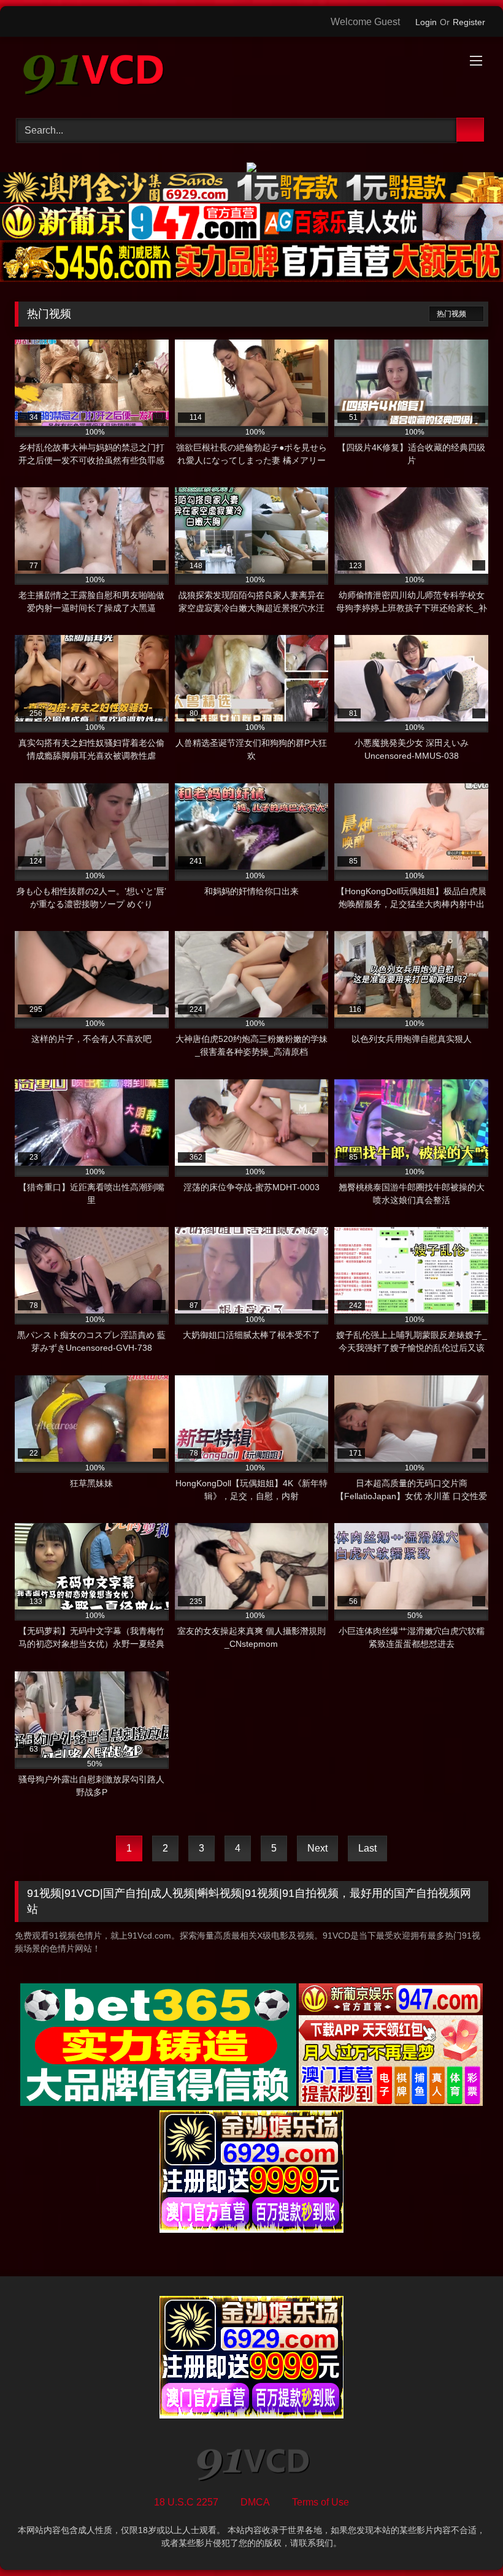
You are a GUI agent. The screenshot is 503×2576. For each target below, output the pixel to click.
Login (426, 22)
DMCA (255, 2502)
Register (469, 22)
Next (317, 1848)
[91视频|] (251, 73)
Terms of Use (321, 2502)
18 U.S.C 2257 (186, 2502)
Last (367, 1848)
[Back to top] (466, 2540)
